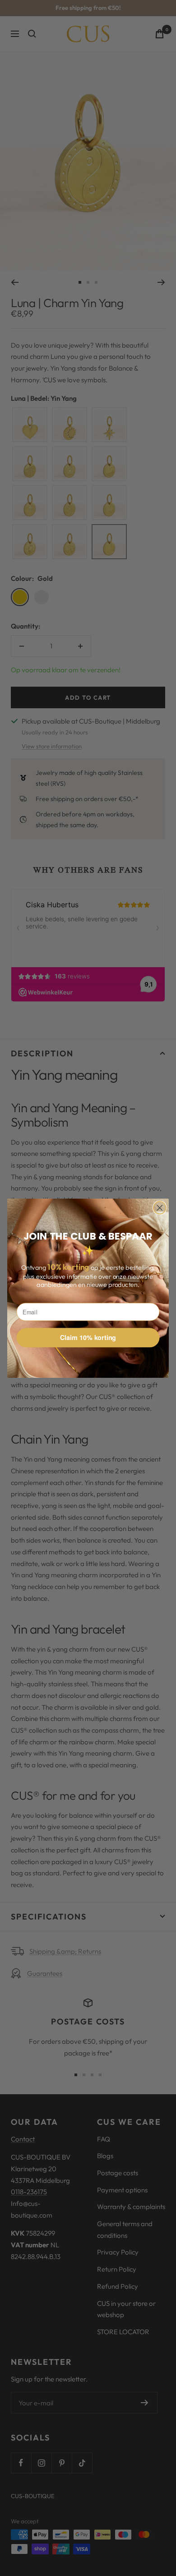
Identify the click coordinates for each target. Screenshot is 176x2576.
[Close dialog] (160, 1208)
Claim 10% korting (88, 1338)
